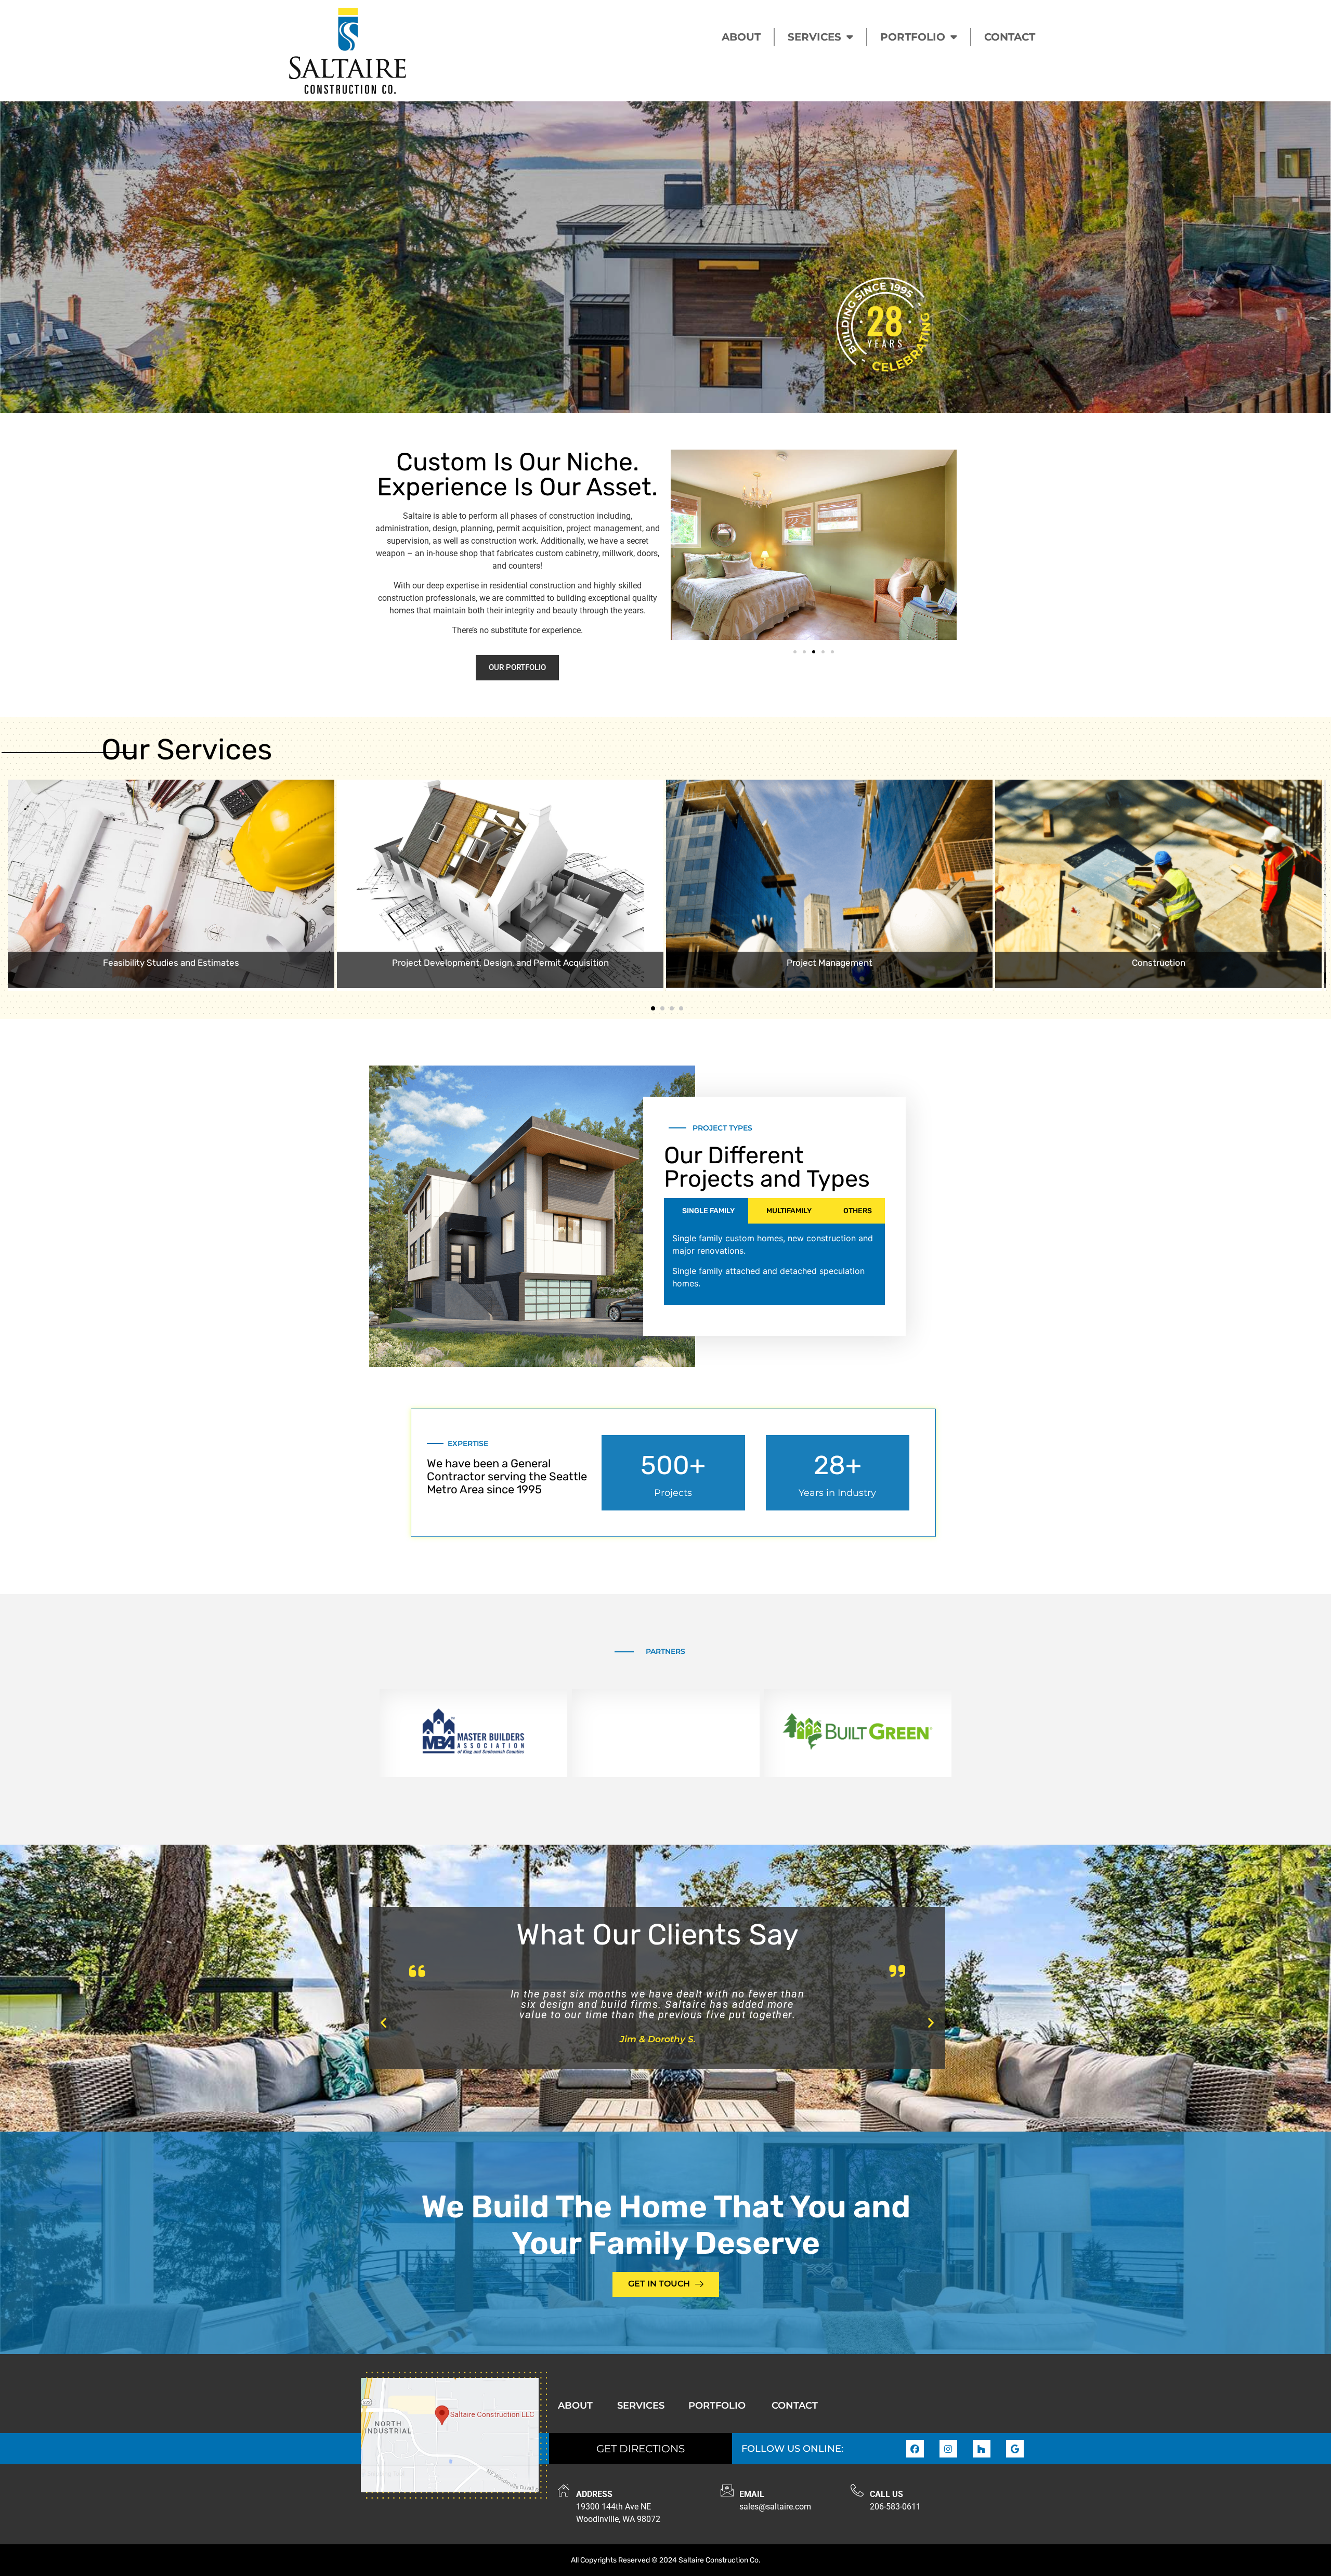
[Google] (1015, 2449)
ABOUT (741, 37)
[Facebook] (915, 2449)
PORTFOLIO (913, 37)
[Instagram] (948, 2449)
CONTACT (1010, 37)
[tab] (706, 1211)
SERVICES (814, 37)
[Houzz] (982, 2449)
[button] (795, 652)
